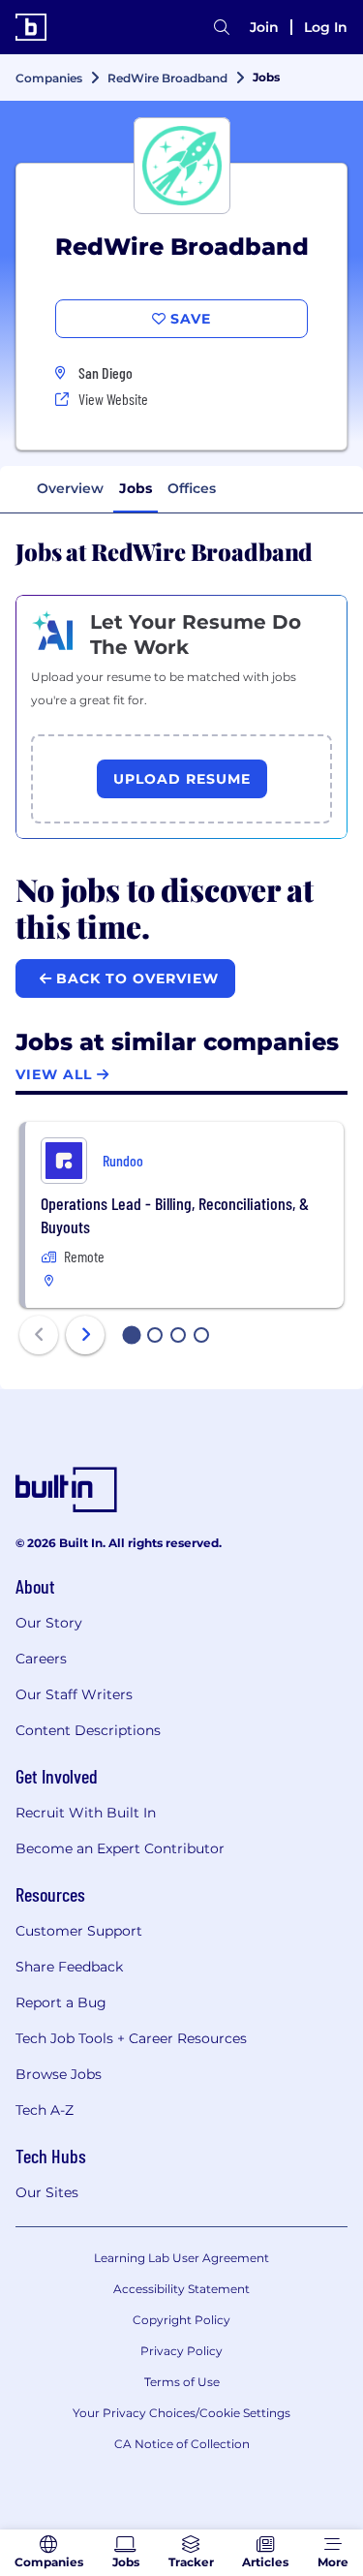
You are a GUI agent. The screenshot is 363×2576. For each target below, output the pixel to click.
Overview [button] (70, 488)
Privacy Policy (181, 2351)
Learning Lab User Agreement (181, 2258)
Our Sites (47, 2192)
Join (264, 27)
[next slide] (85, 1335)
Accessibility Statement (181, 2289)
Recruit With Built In (86, 1813)
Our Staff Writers (74, 1694)
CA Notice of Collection (182, 2444)
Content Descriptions (88, 1730)
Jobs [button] (136, 488)
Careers (41, 1659)
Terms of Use (182, 2382)
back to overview (135, 978)
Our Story (49, 1623)
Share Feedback (69, 1967)
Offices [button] (192, 488)
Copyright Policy (181, 2320)
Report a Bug (61, 2002)
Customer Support (79, 1931)
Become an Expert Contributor (120, 1848)
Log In (326, 27)
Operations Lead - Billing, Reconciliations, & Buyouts (175, 1215)
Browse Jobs (59, 2074)
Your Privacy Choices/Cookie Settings (181, 2413)
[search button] (222, 27)
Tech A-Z (45, 2110)
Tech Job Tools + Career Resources (131, 2038)
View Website (113, 399)
